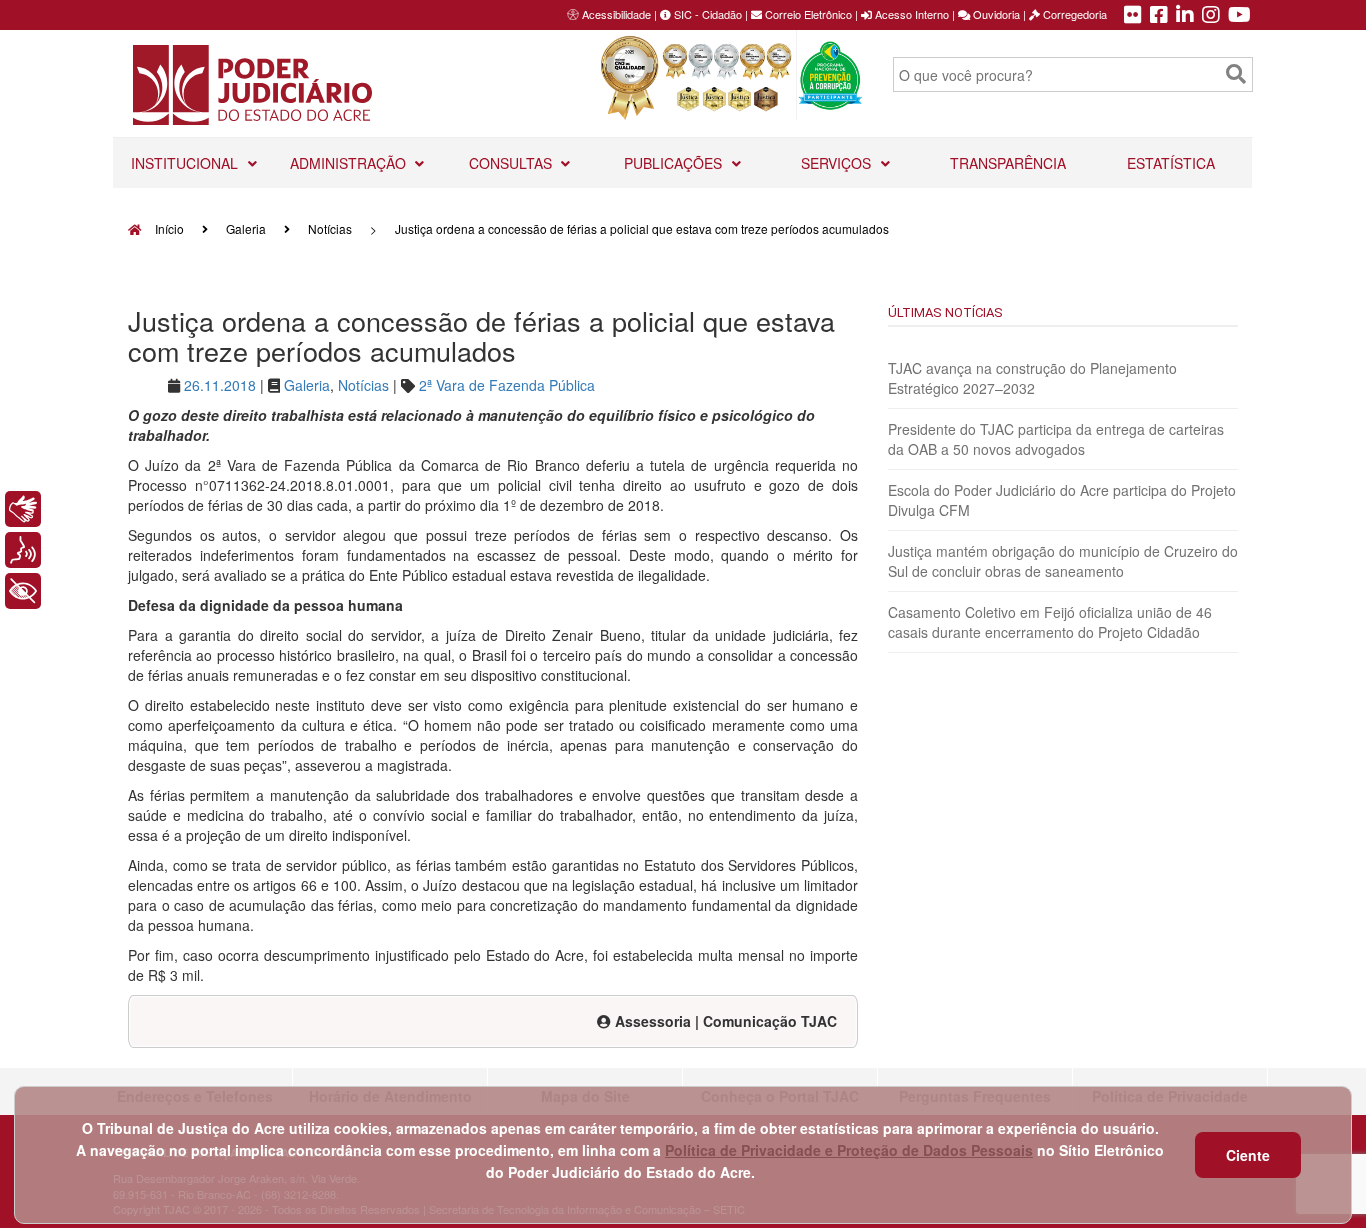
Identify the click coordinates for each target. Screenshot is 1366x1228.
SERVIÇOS (838, 163)
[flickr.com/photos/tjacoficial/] (1133, 16)
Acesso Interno (910, 14)
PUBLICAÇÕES (675, 163)
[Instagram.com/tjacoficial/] (1211, 16)
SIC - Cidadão (706, 14)
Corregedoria (1073, 14)
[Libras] (23, 509)
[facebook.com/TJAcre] (1159, 16)
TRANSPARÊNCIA (1008, 163)
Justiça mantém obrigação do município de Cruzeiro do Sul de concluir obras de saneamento (1063, 561)
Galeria (246, 228)
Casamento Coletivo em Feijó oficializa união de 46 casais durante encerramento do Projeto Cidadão (1050, 622)
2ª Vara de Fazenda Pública (507, 385)
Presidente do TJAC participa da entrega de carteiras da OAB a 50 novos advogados (1056, 439)
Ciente (1248, 1155)
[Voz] (23, 550)
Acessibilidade (616, 14)
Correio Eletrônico (807, 14)
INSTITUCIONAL (186, 163)
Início (168, 228)
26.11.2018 (220, 385)
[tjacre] (1185, 16)
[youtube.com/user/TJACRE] (1239, 16)
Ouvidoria (995, 14)
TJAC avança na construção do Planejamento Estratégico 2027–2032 (1032, 378)
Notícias (330, 228)
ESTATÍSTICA (1171, 163)
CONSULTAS (512, 163)
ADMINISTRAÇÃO (350, 163)
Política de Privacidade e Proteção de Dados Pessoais (849, 1150)
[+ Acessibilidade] (23, 591)
